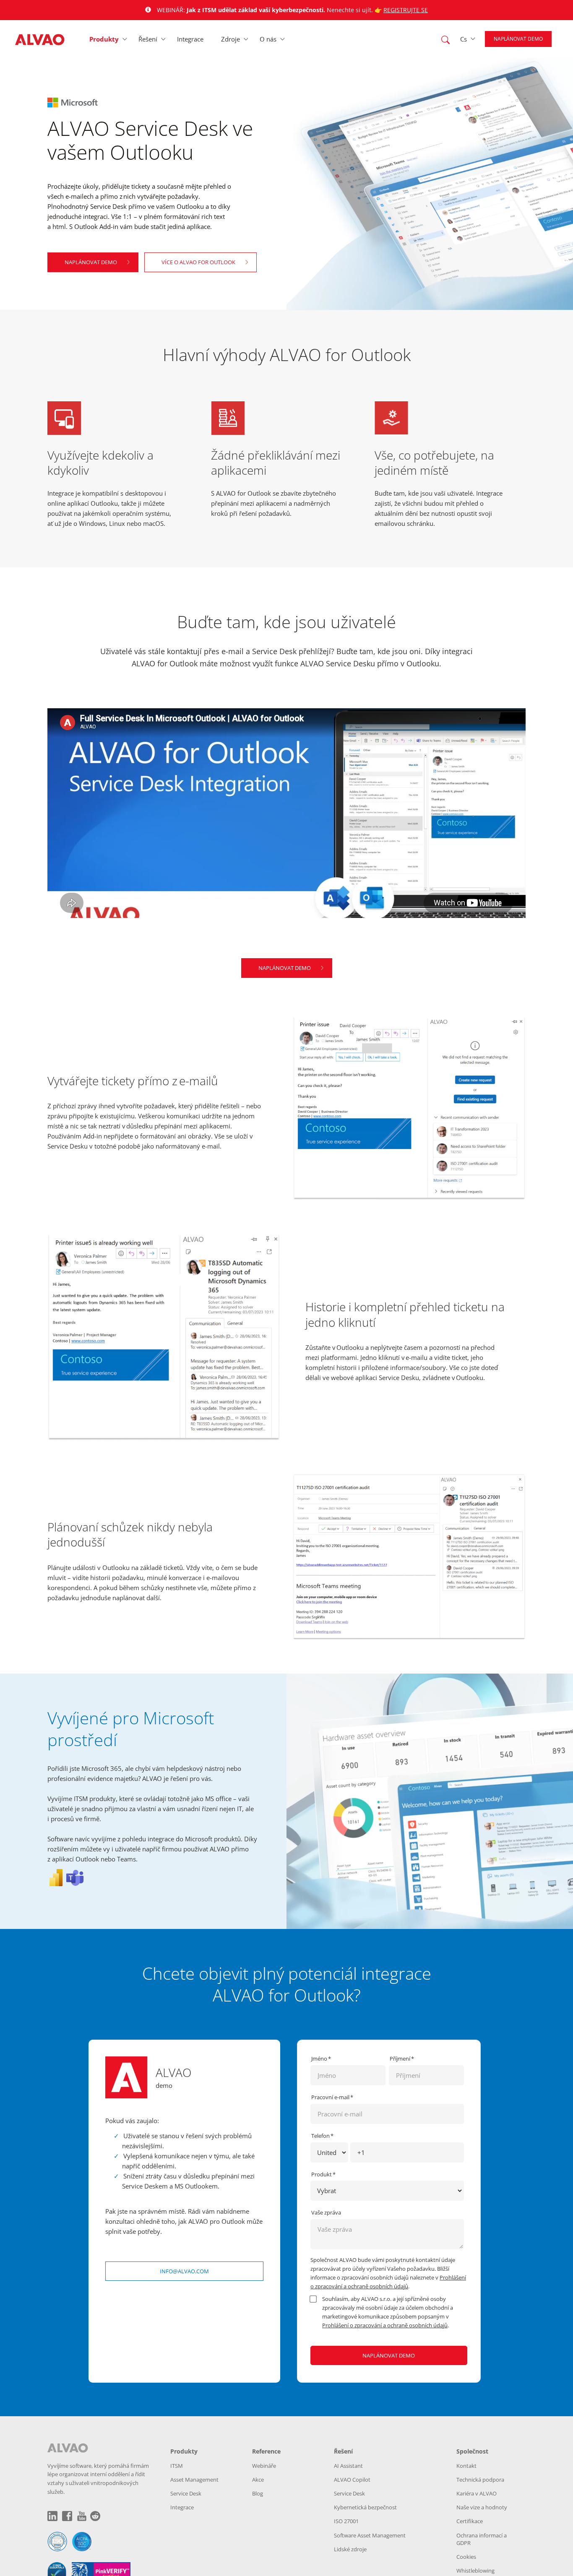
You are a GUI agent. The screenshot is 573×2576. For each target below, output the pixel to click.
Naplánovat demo (518, 39)
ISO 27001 (346, 2521)
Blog (258, 2493)
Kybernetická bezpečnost (365, 2507)
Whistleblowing (475, 2571)
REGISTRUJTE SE (406, 10)
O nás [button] (268, 39)
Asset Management (194, 2480)
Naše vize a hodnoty (482, 2507)
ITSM (177, 2466)
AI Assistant (348, 2466)
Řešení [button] (148, 39)
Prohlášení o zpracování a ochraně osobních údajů (385, 2325)
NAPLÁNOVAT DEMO (91, 262)
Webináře (264, 2466)
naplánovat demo (285, 968)
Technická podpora (480, 2480)
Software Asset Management (370, 2535)
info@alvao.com (184, 2271)
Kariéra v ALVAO (477, 2493)
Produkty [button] (104, 39)
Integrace (190, 39)
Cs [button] (464, 39)
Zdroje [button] (231, 39)
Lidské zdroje (350, 2549)
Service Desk (186, 2493)
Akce (258, 2480)
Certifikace (470, 2521)
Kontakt (466, 2466)
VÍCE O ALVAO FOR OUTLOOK (198, 262)
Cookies (466, 2557)
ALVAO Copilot (352, 2480)
